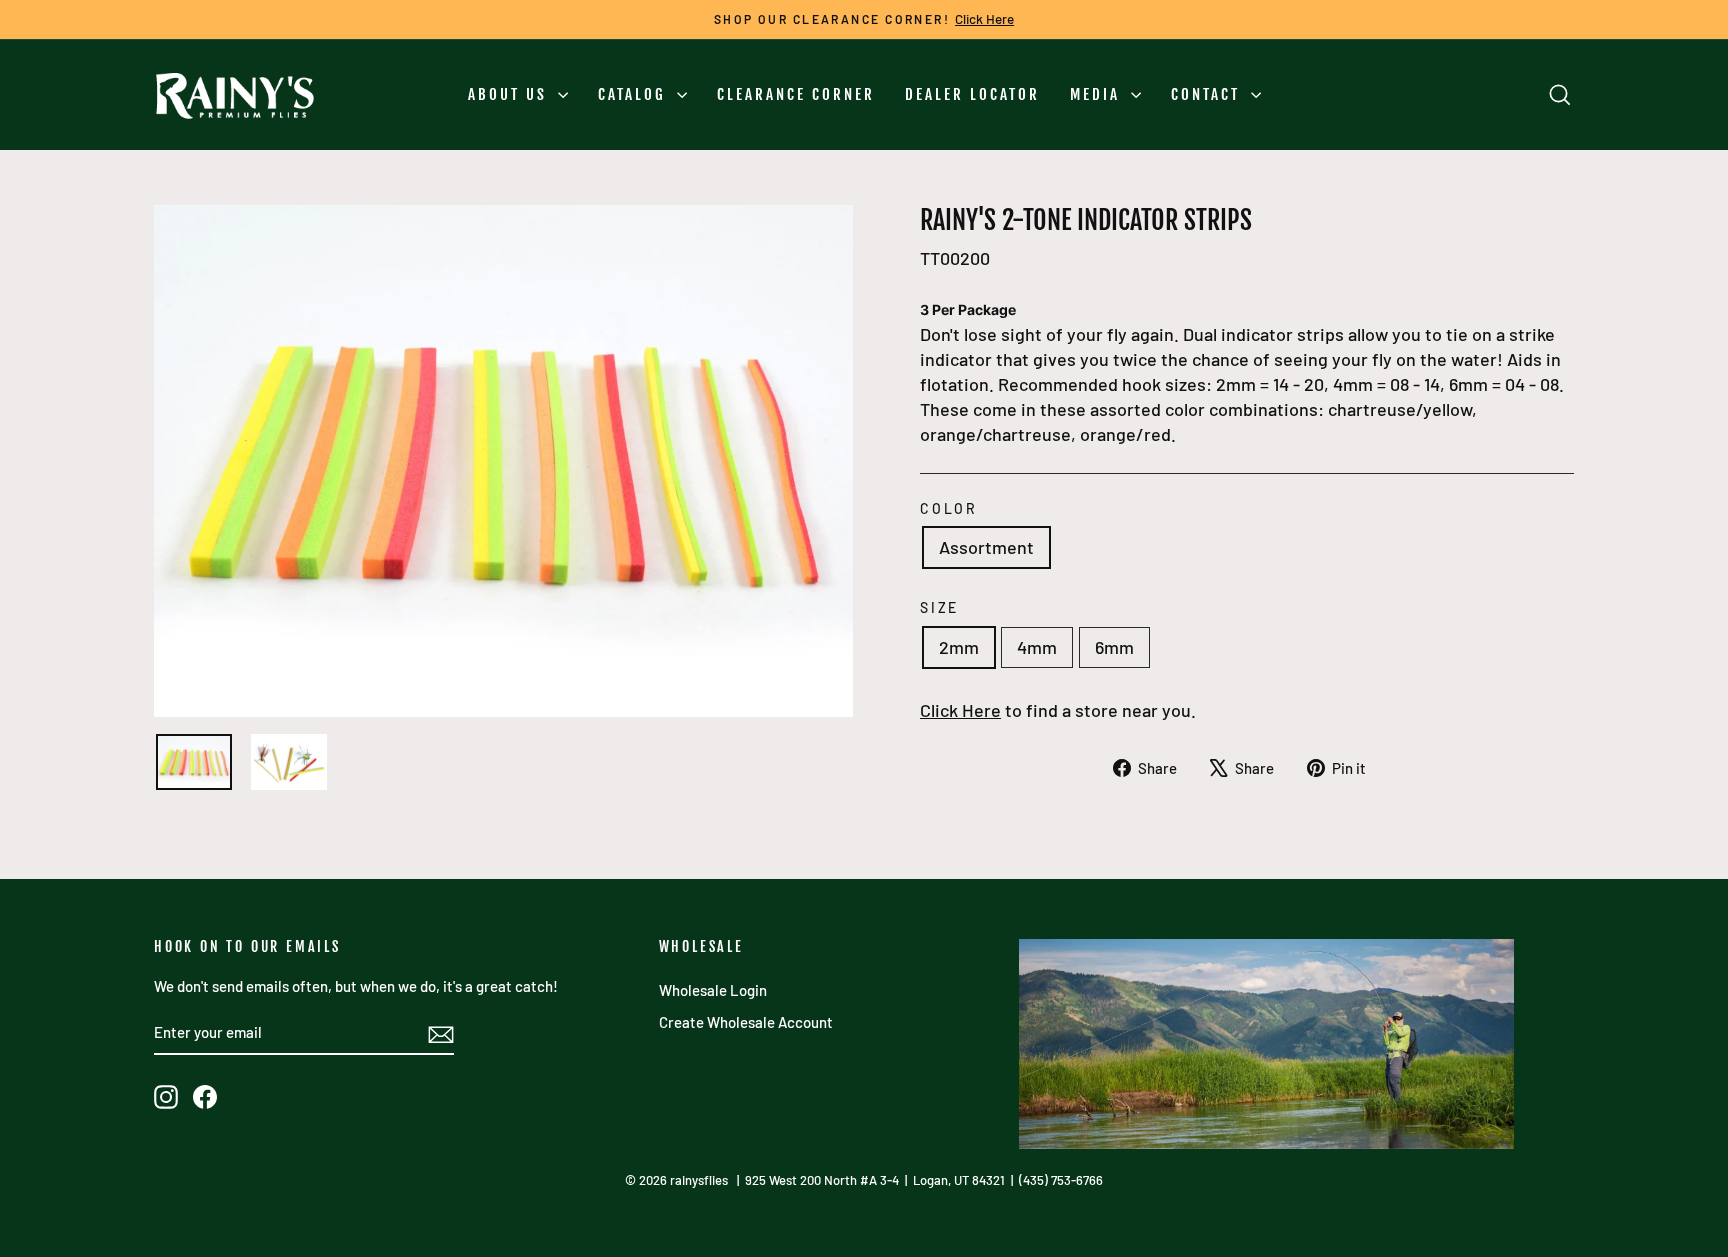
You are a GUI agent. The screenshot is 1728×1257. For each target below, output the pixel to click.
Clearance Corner (796, 94)
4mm (1037, 647)
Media (1098, 94)
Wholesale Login (713, 990)
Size (939, 607)
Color (949, 508)
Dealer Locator (972, 94)
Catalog (635, 94)
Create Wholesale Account (746, 1022)
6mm (1114, 647)
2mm (959, 647)
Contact (1208, 94)
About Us (510, 94)
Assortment (986, 547)
